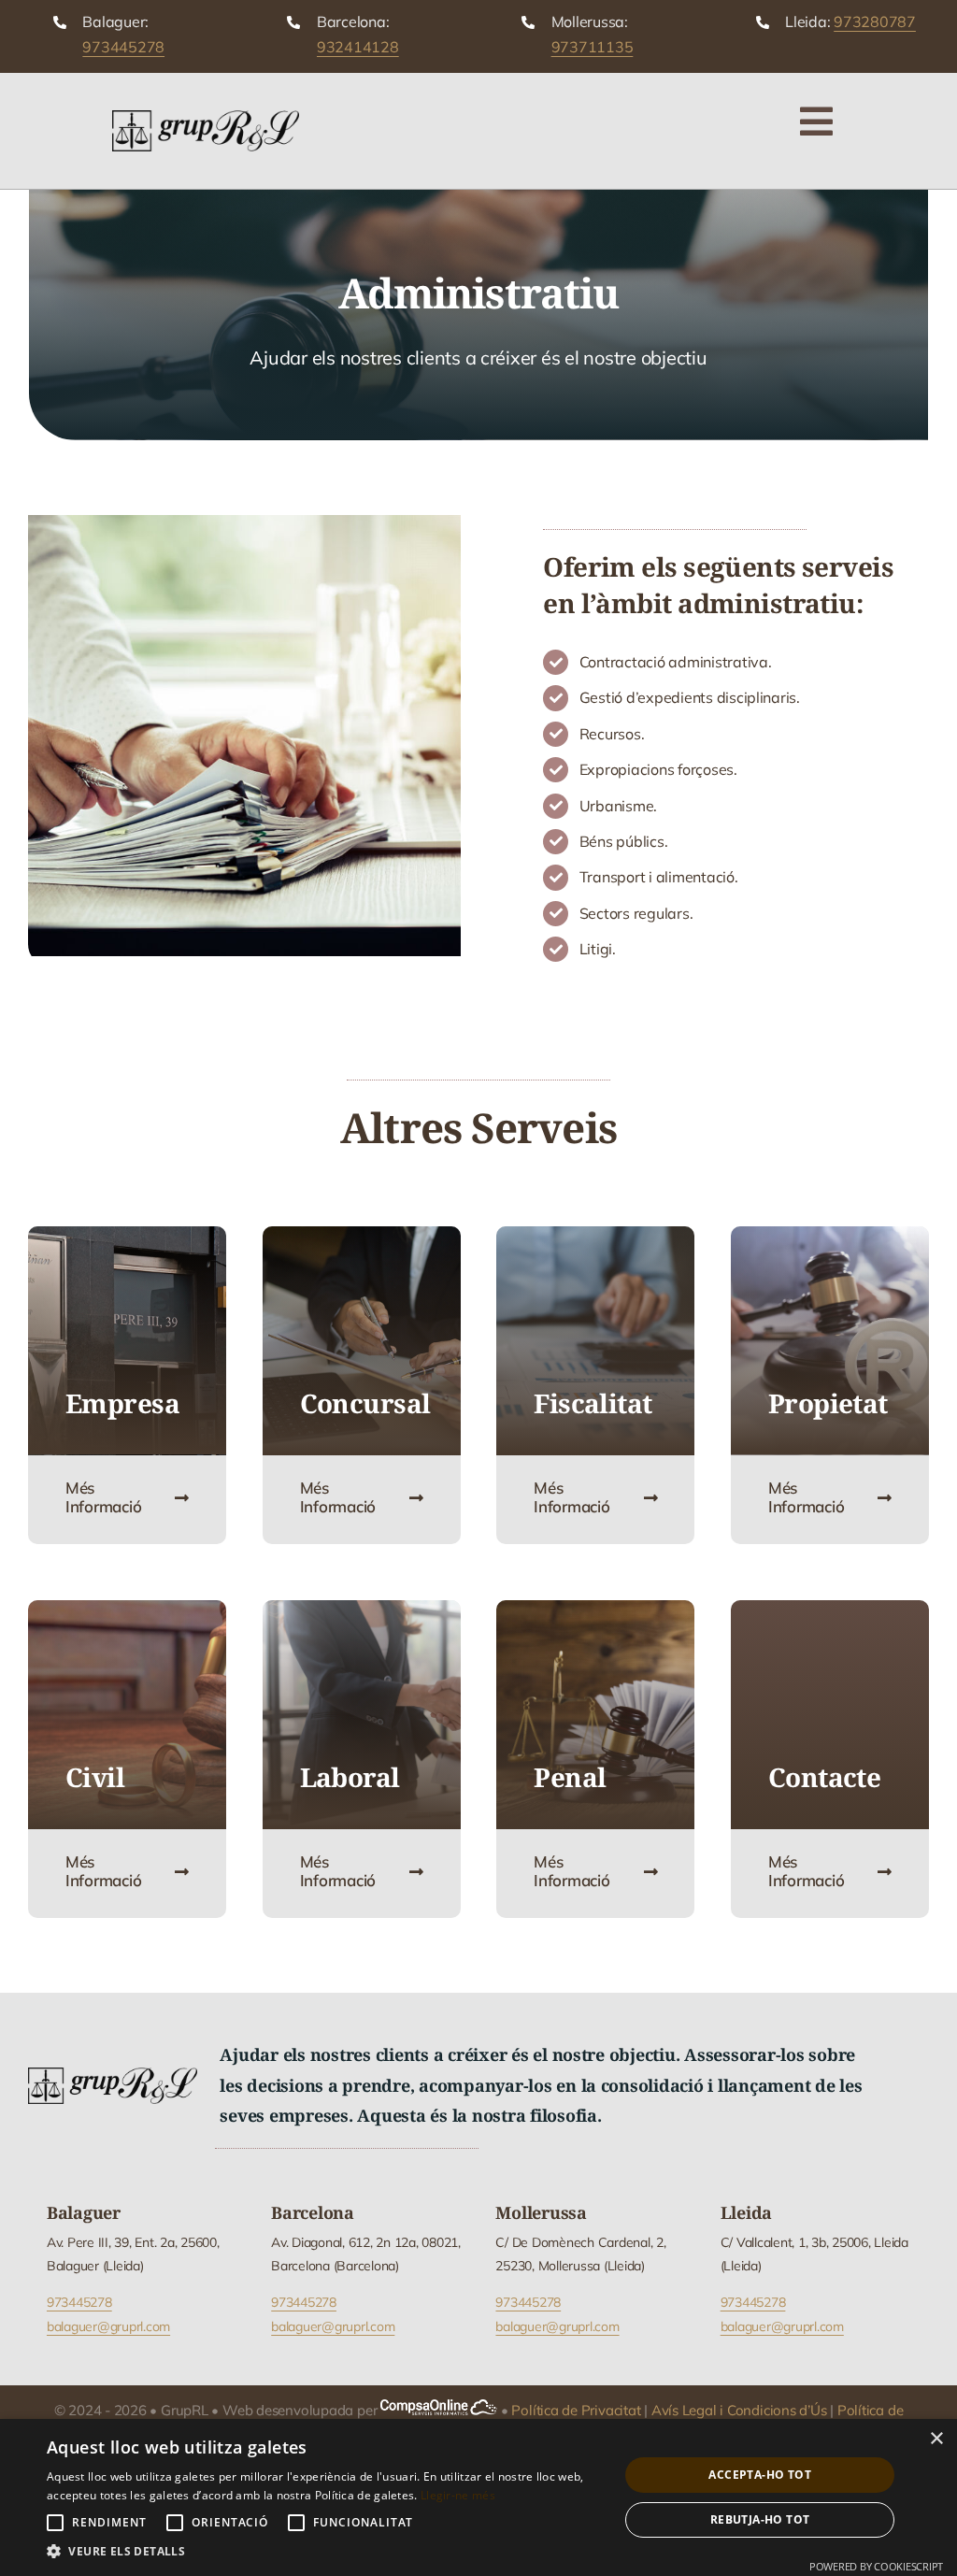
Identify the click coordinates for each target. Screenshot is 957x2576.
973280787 (875, 21)
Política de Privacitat (576, 2410)
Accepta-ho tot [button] (760, 2475)
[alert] (478, 2497)
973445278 (123, 47)
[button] (324, 2552)
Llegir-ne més (458, 2495)
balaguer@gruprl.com (108, 2326)
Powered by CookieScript (876, 2566)
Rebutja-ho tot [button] (760, 2519)
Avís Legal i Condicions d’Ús (739, 2410)
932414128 (358, 47)
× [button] (936, 2439)
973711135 (593, 47)
